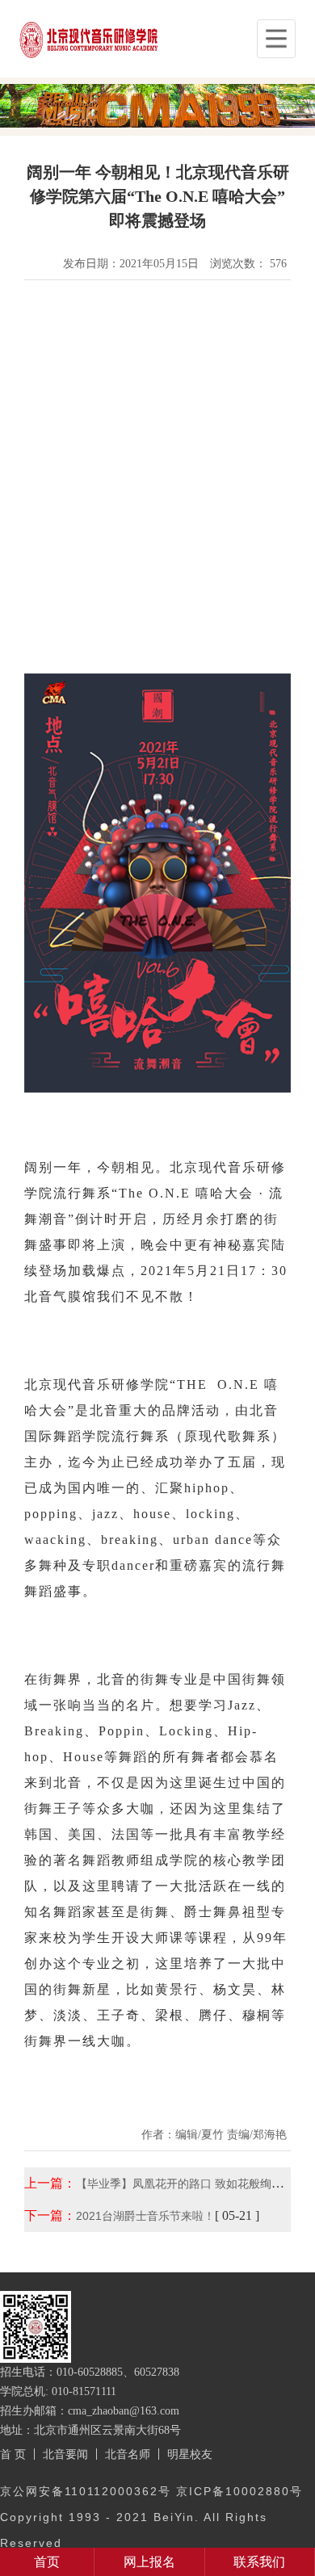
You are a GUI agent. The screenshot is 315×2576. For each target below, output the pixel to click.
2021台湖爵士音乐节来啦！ (145, 2216)
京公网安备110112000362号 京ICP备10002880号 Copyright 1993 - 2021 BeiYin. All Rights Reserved (151, 2517)
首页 (47, 2562)
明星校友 (190, 2454)
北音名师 (128, 2454)
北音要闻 (65, 2454)
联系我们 (259, 2562)
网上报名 (149, 2562)
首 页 (13, 2454)
